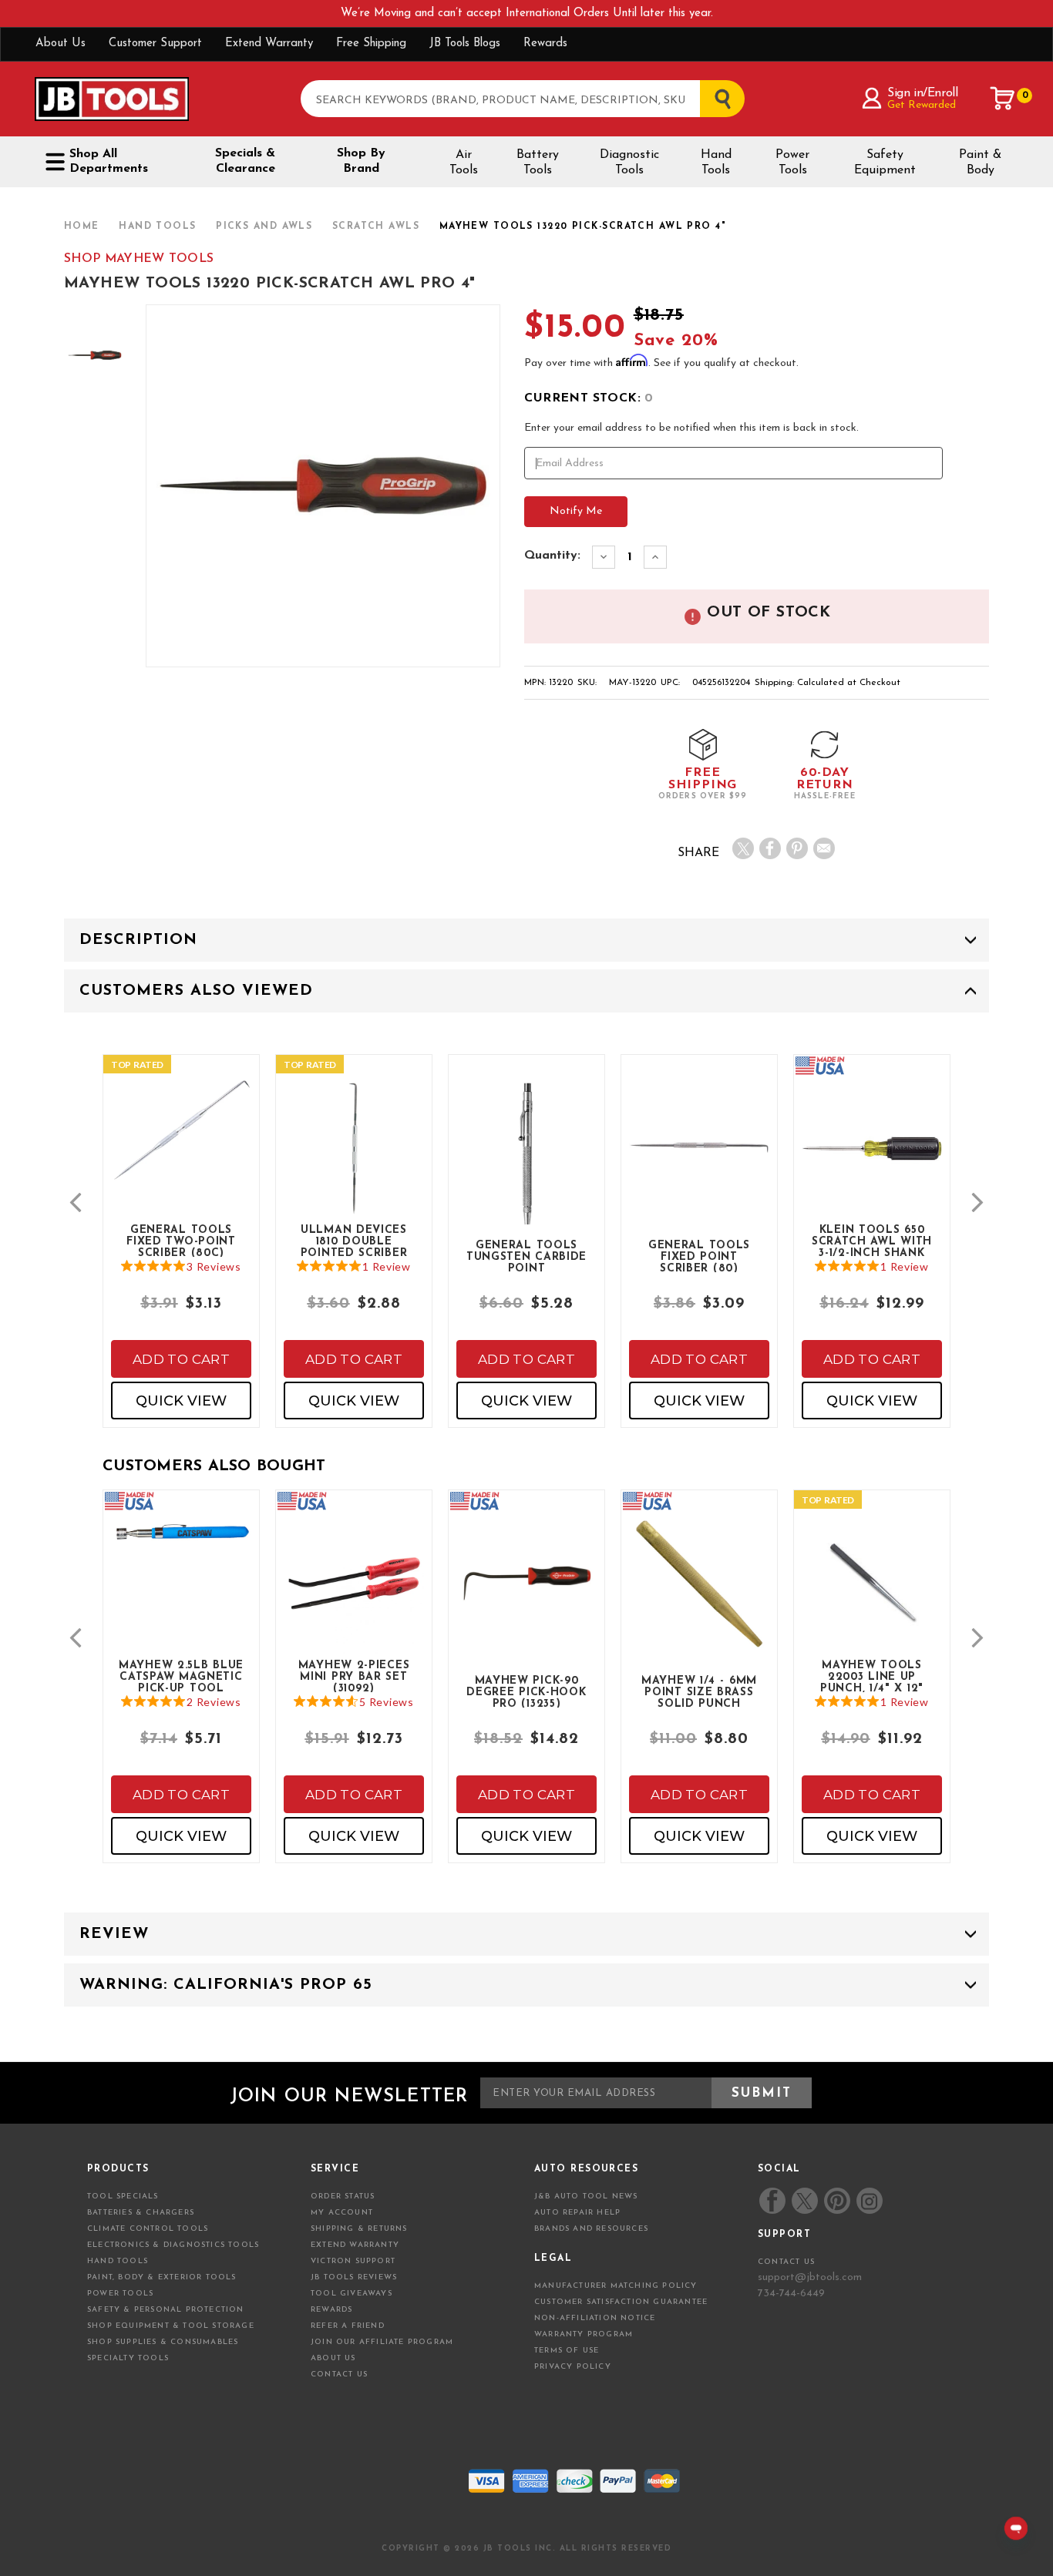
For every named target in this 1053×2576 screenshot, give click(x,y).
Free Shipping (371, 44)
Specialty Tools (128, 2358)
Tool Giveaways (352, 2294)
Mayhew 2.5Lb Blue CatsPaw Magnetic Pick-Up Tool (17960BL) (181, 1676)
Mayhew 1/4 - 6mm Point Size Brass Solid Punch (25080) (699, 1691)
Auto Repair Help (577, 2213)
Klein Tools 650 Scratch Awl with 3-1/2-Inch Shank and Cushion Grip (872, 1241)
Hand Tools (716, 163)
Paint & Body (980, 163)
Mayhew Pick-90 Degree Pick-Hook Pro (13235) (526, 1691)
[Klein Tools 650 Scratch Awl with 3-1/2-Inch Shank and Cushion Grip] (872, 1161)
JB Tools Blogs (465, 44)
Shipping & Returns (359, 2229)
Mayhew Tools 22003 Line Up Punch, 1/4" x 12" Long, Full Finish (872, 1676)
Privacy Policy (573, 2367)
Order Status (343, 2196)
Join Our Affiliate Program (382, 2342)
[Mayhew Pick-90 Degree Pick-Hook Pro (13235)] (526, 1596)
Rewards (545, 44)
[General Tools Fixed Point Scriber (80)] (699, 1161)
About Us (61, 44)
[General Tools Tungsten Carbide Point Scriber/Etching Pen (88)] (526, 1175)
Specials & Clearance (245, 161)
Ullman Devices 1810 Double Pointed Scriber (354, 1241)
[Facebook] (770, 848)
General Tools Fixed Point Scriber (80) (699, 1256)
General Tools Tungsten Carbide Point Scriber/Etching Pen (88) (526, 1256)
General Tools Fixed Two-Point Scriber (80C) (181, 1241)
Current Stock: (589, 398)
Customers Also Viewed (196, 991)
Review (114, 1934)
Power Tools (792, 163)
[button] (76, 1202)
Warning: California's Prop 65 (226, 1985)
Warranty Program (584, 2334)
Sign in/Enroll (922, 93)
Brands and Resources (591, 2229)
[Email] (824, 848)
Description (138, 940)
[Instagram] (869, 2201)
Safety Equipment (885, 163)
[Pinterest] (797, 848)
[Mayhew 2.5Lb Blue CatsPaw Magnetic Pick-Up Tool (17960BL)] (181, 1545)
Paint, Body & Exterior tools (162, 2277)
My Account (342, 2213)
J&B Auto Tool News (586, 2196)
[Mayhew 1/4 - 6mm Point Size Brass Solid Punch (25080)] (699, 1596)
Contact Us (339, 2374)
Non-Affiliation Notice (595, 2318)
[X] (743, 848)
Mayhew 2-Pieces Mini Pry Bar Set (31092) (354, 1676)
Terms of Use (567, 2351)
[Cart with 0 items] (1003, 99)
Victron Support (353, 2261)
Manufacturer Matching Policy (616, 2286)
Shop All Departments (109, 161)
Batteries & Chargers (141, 2213)
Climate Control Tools (148, 2229)
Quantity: (552, 556)
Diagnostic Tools (629, 163)
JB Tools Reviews (354, 2277)
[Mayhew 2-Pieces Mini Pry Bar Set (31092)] (354, 1596)
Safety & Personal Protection (166, 2310)
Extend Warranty (269, 44)
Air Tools (464, 163)
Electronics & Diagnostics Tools (173, 2245)
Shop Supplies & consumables (163, 2342)
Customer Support (155, 44)
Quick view (181, 1401)
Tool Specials (123, 2196)
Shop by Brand (361, 161)
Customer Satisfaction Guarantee (621, 2302)
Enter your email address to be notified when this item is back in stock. (691, 428)
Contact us (786, 2262)
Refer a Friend (348, 2326)
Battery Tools (538, 163)
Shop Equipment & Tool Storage (171, 2326)
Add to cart (181, 1359)
